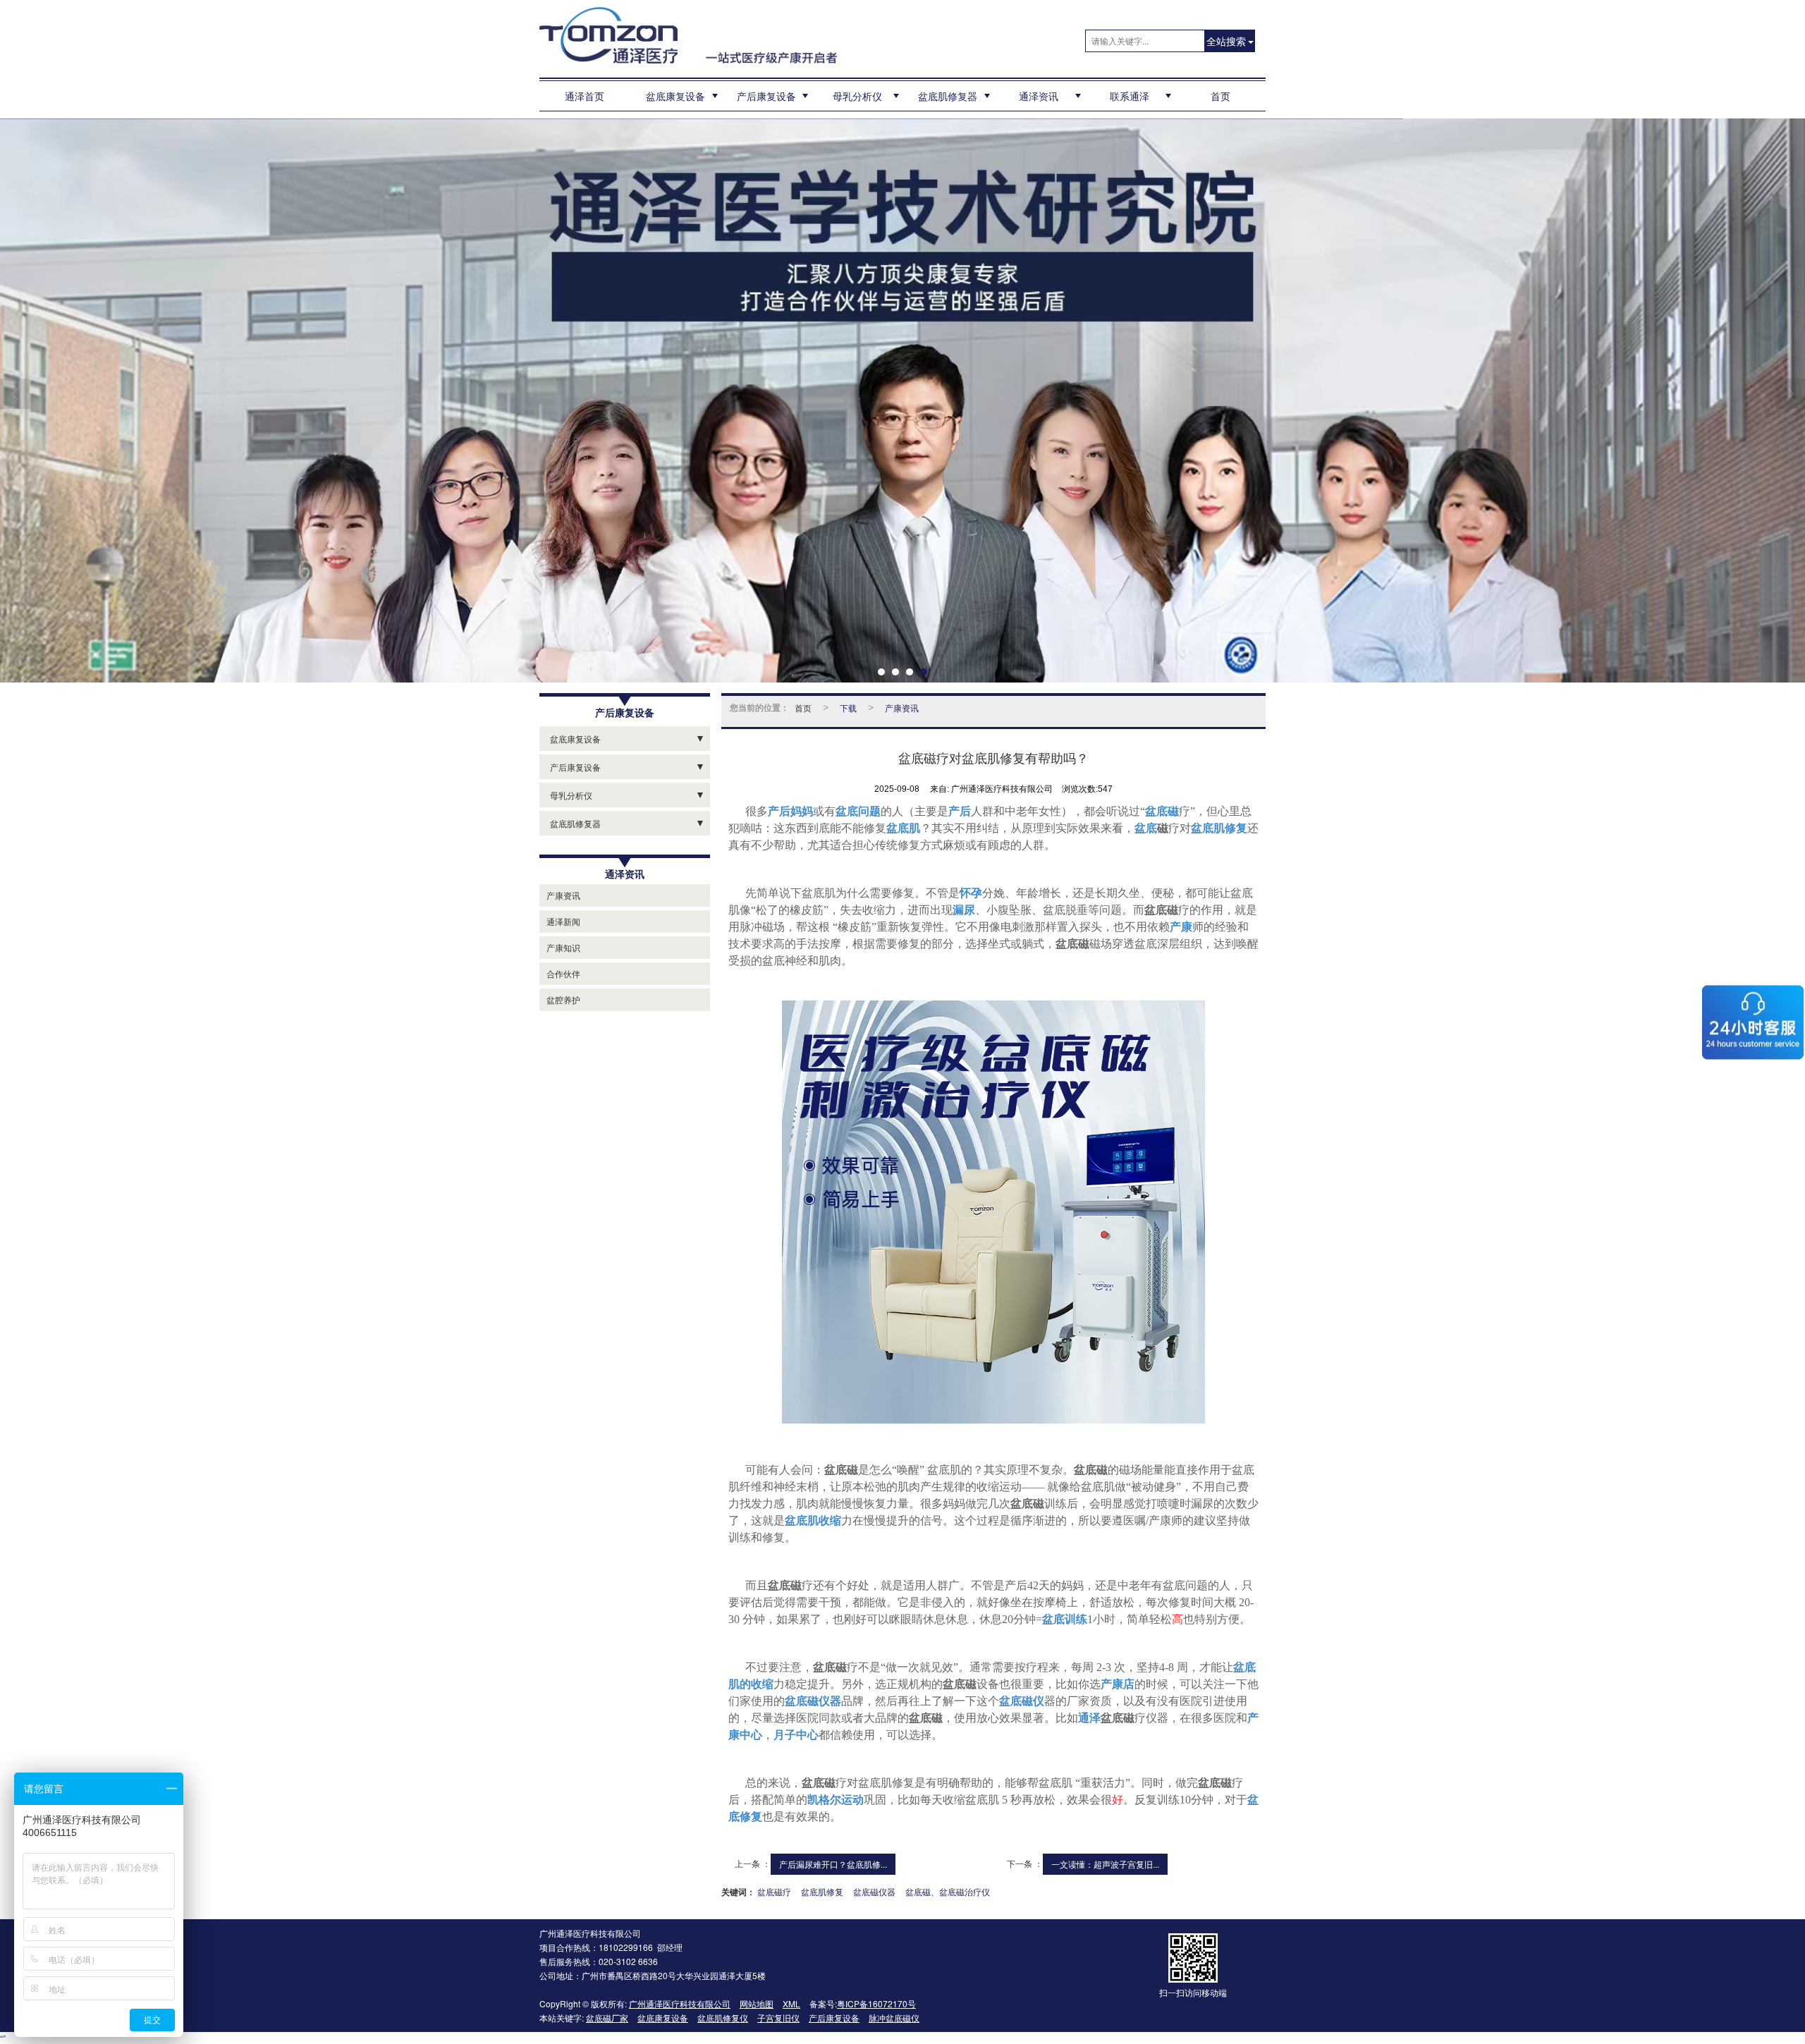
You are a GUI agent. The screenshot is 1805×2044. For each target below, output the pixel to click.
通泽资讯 (1039, 96)
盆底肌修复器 (948, 96)
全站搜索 (1226, 41)
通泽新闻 (563, 921)
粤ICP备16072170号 (876, 2003)
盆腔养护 (563, 999)
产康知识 (563, 947)
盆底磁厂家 (607, 2018)
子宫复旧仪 (778, 2018)
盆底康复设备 (675, 96)
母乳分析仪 (857, 96)
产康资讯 (563, 895)
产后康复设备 (766, 96)
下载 (848, 708)
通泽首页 (585, 96)
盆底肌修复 (822, 1891)
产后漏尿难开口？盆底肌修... (833, 1864)
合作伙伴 (563, 973)
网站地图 (757, 2003)
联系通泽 (1130, 96)
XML (791, 2003)
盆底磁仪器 (874, 1891)
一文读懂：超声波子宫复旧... (1105, 1864)
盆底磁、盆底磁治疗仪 (948, 1891)
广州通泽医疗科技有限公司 (680, 2003)
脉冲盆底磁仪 (894, 2018)
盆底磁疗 (774, 1891)
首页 (1220, 96)
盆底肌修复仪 (723, 2018)
